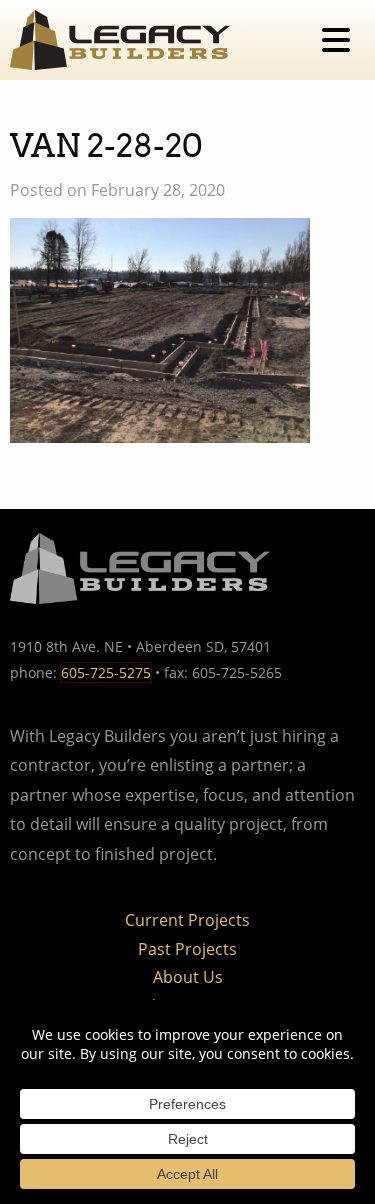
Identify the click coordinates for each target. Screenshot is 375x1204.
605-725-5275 (106, 672)
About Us (188, 977)
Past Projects (187, 949)
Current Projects (187, 920)
